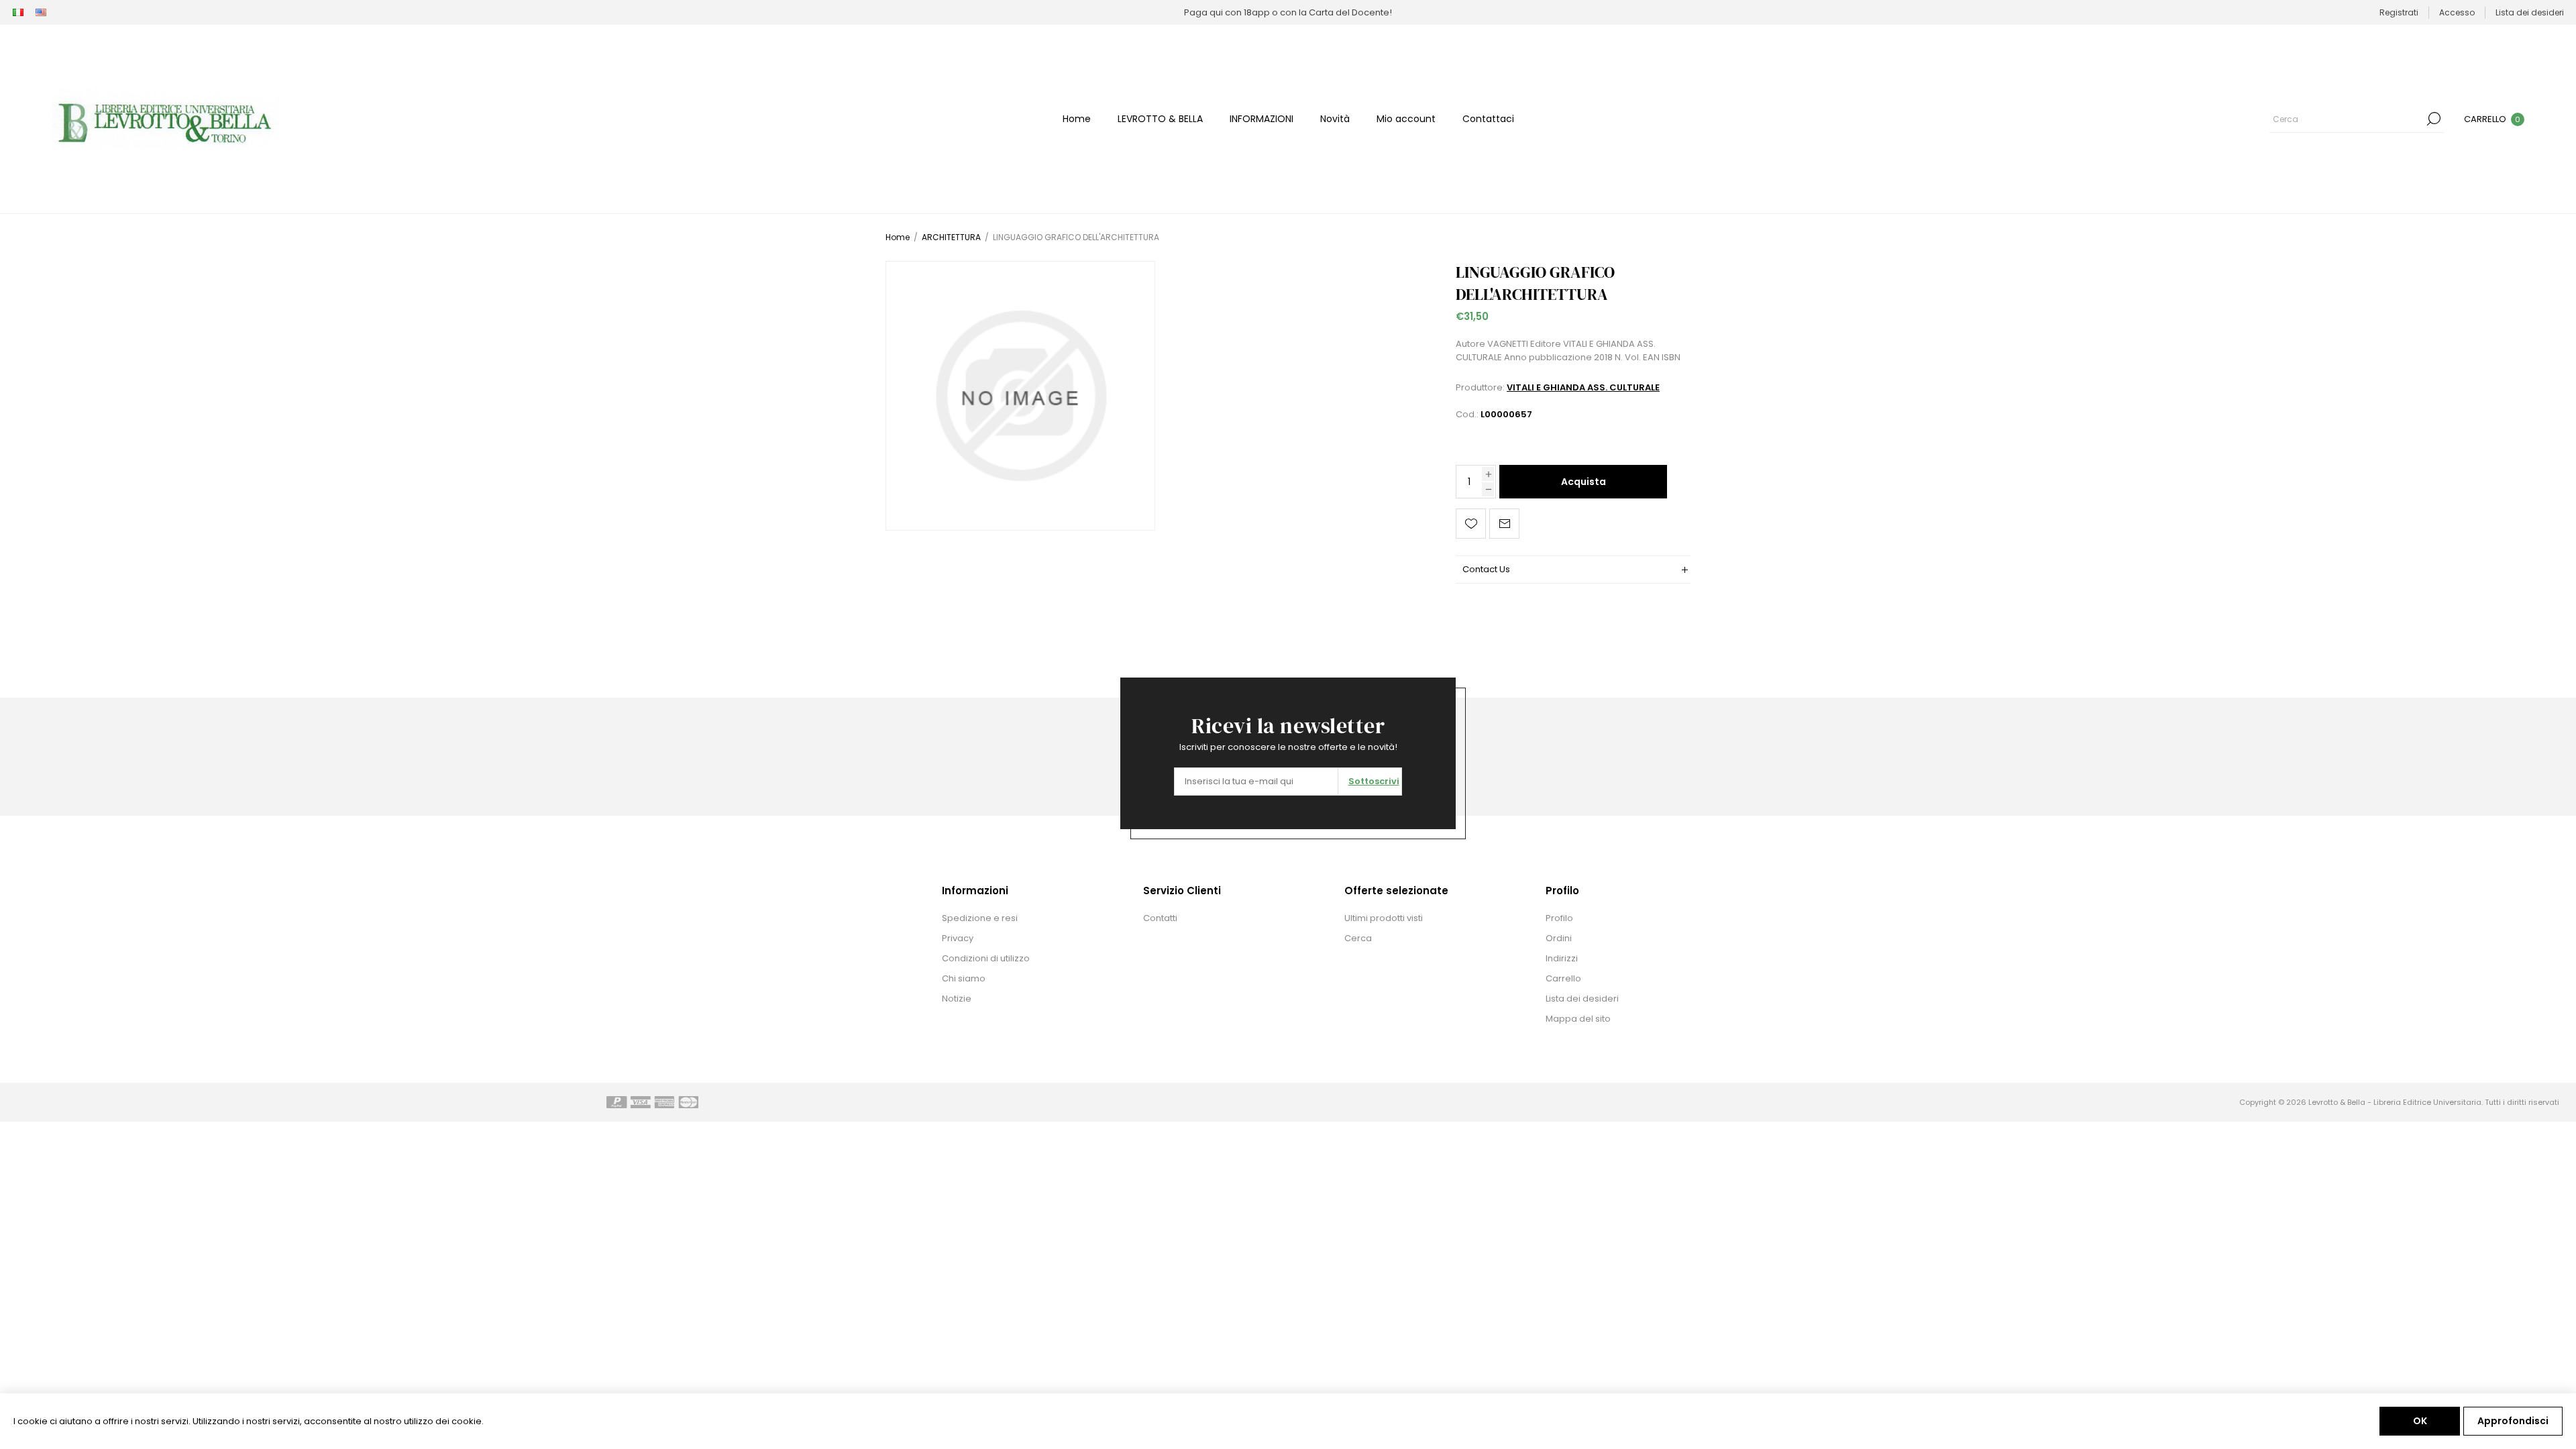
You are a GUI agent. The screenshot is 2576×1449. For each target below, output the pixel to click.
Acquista (1584, 482)
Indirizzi (1562, 958)
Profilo (1559, 918)
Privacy (958, 938)
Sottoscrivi (1374, 781)
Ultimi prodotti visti (1384, 918)
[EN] (41, 13)
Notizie (957, 999)
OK (2420, 1421)
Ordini (1559, 938)
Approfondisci (2513, 1421)
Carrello (1563, 978)
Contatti (1160, 918)
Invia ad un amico (1504, 524)
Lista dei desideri (1582, 999)
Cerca (2434, 119)
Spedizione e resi (980, 918)
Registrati (2399, 12)
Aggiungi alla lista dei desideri (1471, 524)
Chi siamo (964, 978)
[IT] (18, 13)
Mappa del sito (1578, 1019)
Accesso (2457, 12)
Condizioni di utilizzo (986, 958)
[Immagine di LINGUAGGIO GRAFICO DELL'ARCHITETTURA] (1020, 396)
